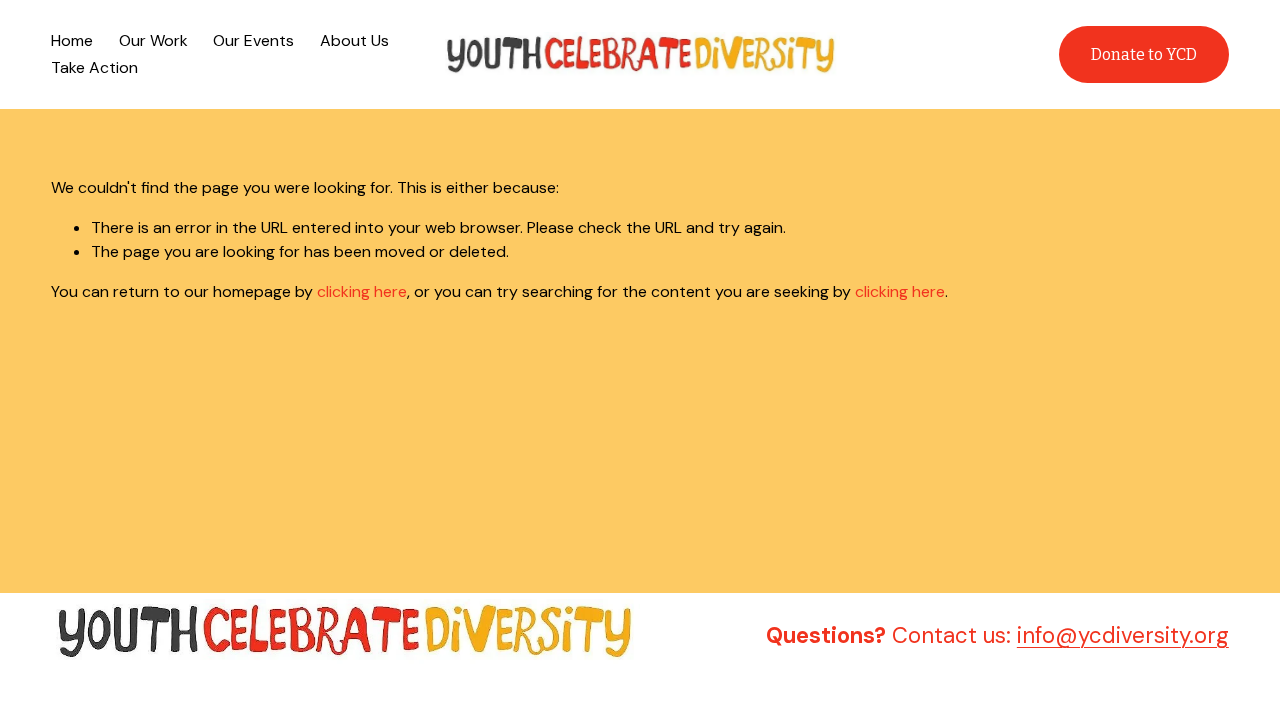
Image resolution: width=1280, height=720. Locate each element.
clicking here (362, 291)
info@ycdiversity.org (1123, 635)
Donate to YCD (1144, 54)
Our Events (253, 40)
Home (72, 40)
